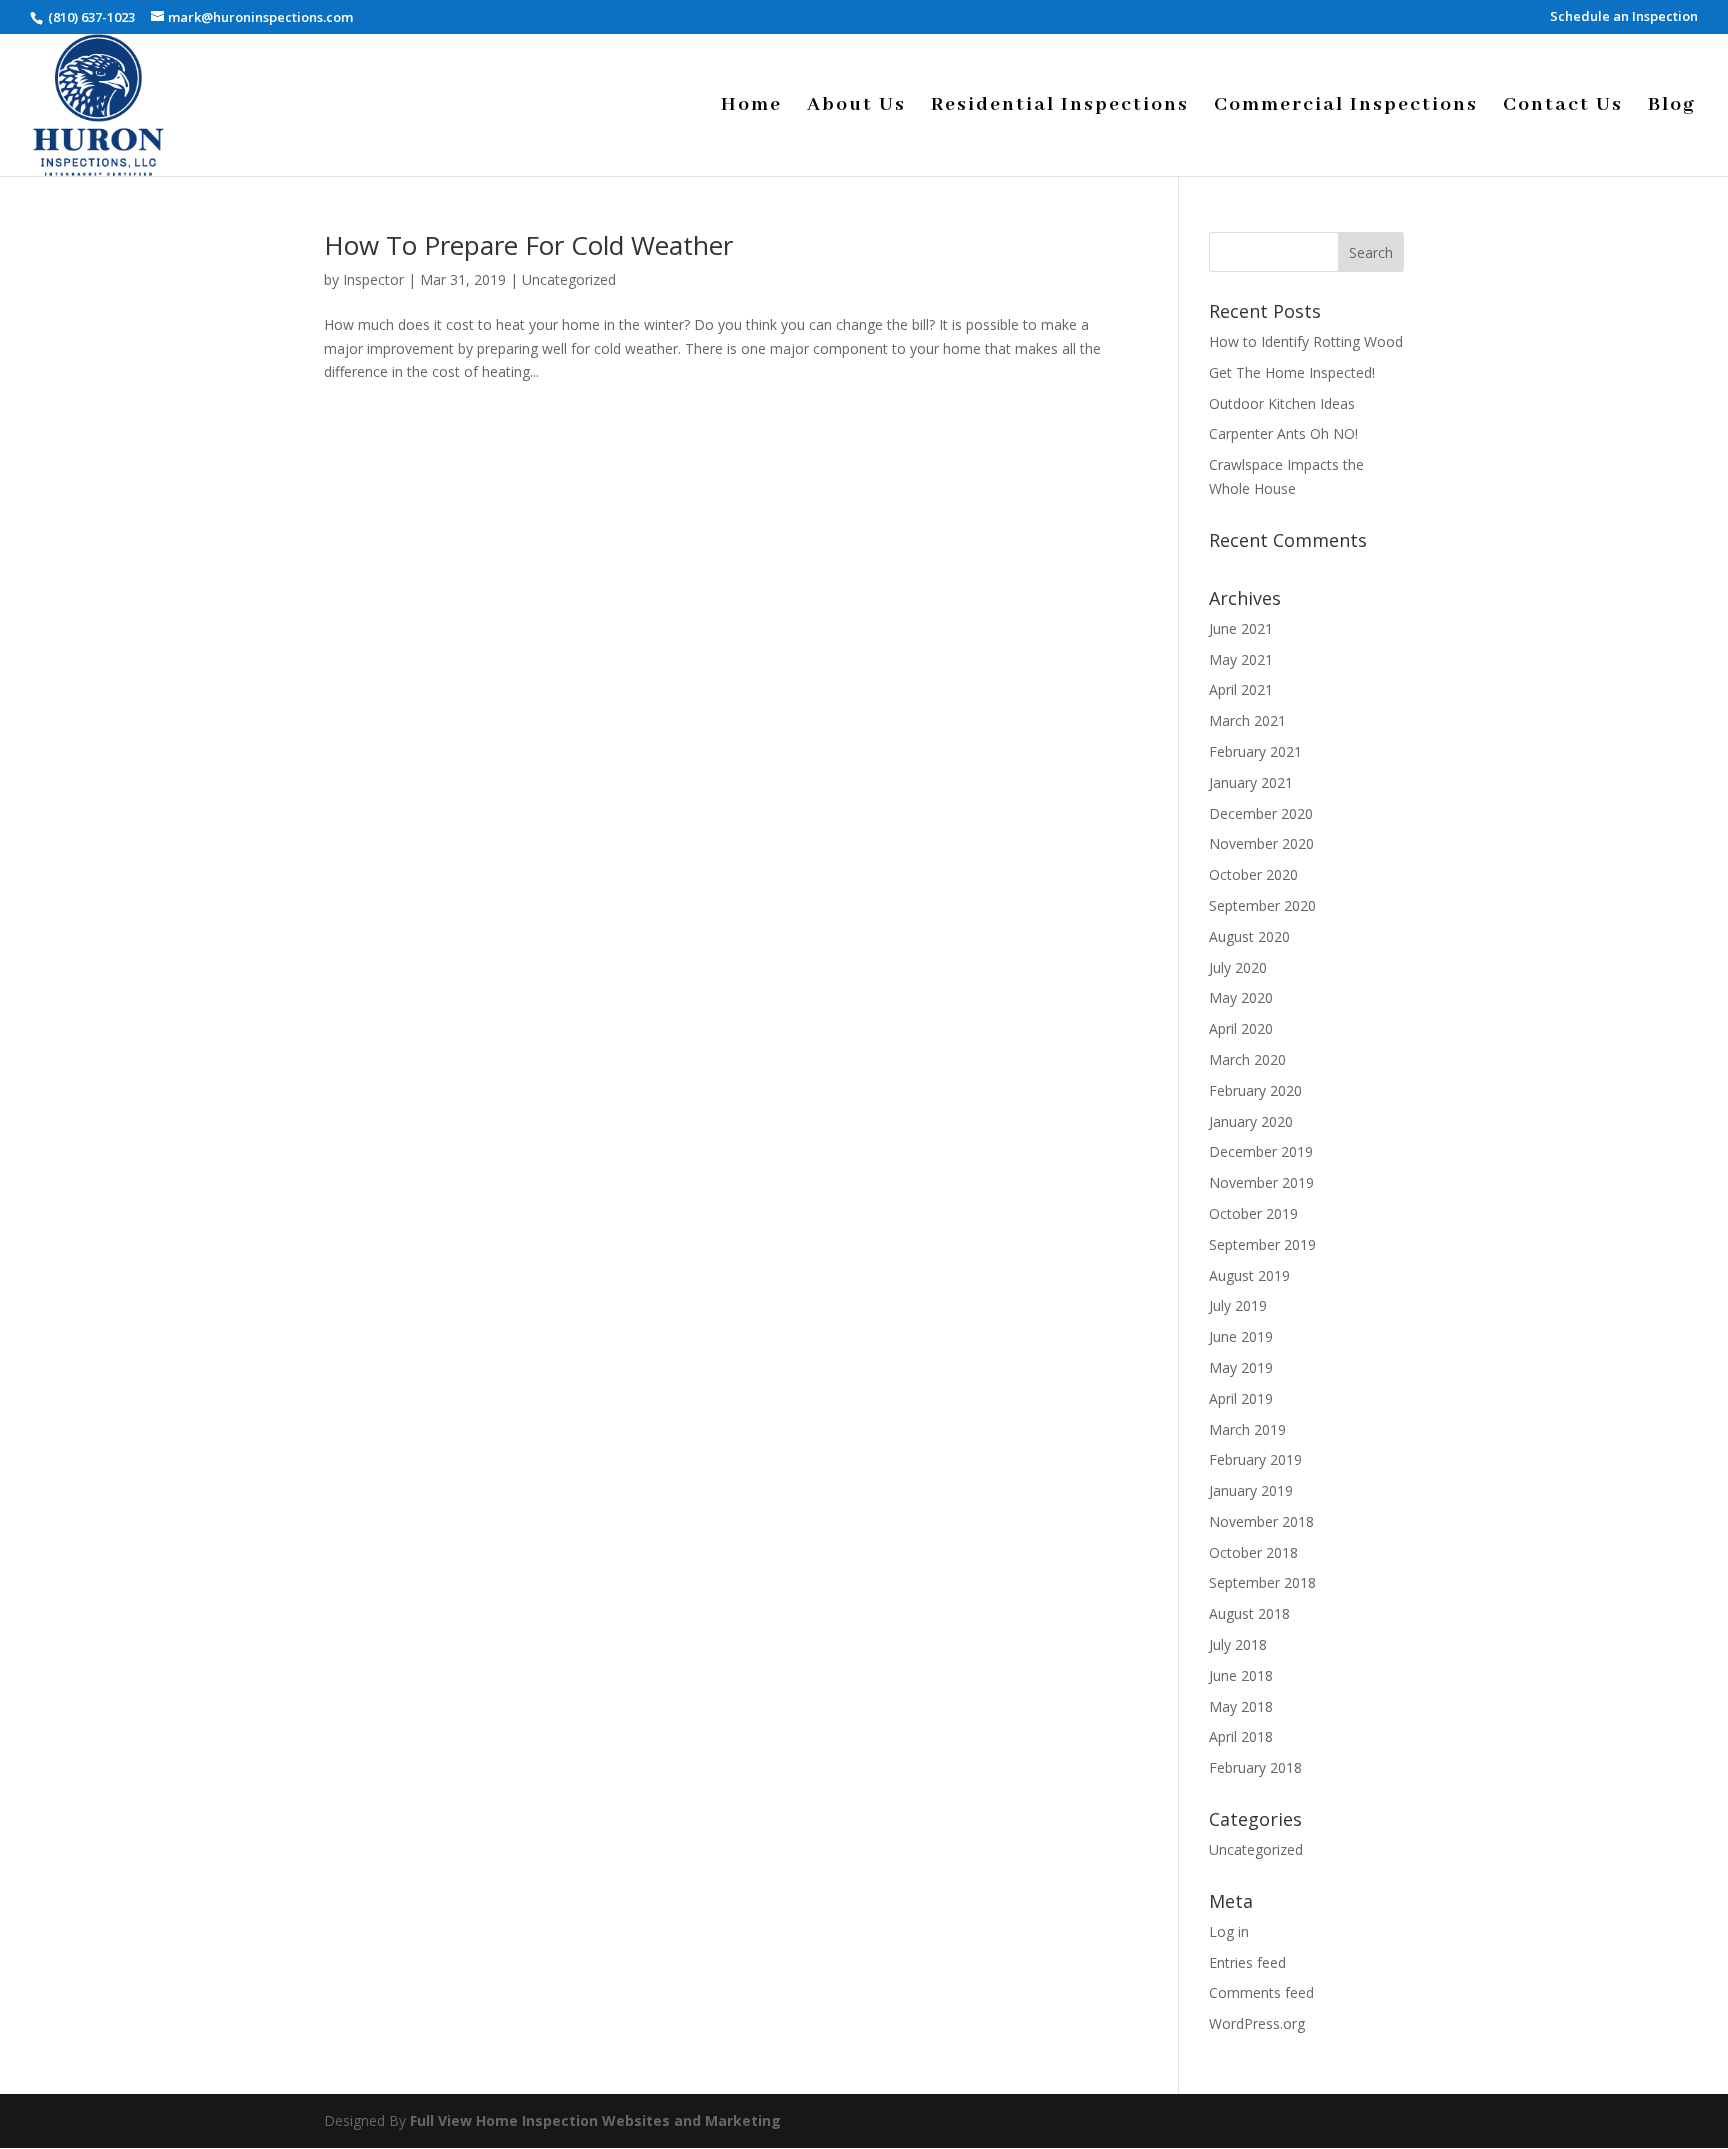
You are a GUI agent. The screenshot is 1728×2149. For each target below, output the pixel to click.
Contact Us (1563, 107)
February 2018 (1255, 1767)
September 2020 (1262, 905)
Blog (1672, 107)
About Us (856, 107)
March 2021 (1247, 720)
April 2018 (1241, 1736)
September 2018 (1262, 1582)
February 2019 (1255, 1459)
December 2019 (1261, 1151)
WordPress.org (1257, 2023)
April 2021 (1241, 689)
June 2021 (1241, 628)
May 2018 (1241, 1706)
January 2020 (1251, 1121)
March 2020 (1247, 1059)
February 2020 (1255, 1090)
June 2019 (1241, 1336)
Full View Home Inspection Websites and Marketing (595, 2120)
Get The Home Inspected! (1292, 372)
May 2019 (1241, 1367)
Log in (1229, 1931)
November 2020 (1261, 843)
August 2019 (1249, 1275)
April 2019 (1241, 1398)
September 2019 (1262, 1244)
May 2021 (1241, 659)
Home (751, 107)
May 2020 (1241, 997)
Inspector (373, 279)
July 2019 (1238, 1305)
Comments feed (1261, 1992)
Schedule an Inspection (1624, 17)
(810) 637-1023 (90, 17)
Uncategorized (569, 279)
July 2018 (1238, 1644)
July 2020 (1238, 967)
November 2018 (1261, 1521)
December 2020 (1261, 813)
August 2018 (1249, 1613)
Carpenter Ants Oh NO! (1283, 433)
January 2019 (1251, 1490)
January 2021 (1251, 782)
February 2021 (1255, 751)
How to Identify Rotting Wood (1306, 341)
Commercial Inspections (1346, 107)
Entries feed (1247, 1962)
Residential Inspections (1060, 107)
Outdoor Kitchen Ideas (1282, 403)
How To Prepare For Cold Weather (528, 245)
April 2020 (1241, 1028)
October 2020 (1253, 874)
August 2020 (1249, 936)
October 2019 (1253, 1213)
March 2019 (1247, 1429)
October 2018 (1253, 1552)
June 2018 (1241, 1675)
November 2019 (1261, 1182)
